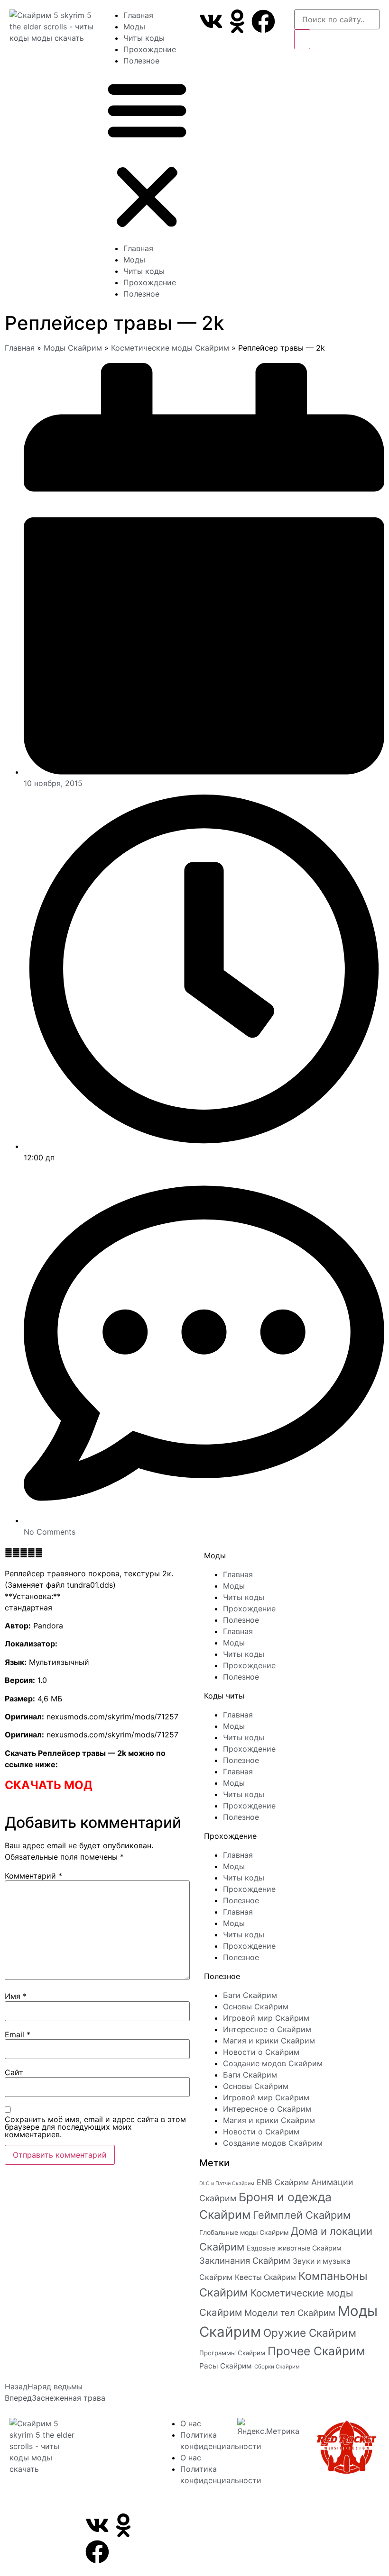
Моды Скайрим (73, 348)
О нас (191, 2423)
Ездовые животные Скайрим (294, 2248)
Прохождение (150, 49)
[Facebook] (263, 21)
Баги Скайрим (250, 1995)
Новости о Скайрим (261, 2052)
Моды (134, 27)
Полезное (141, 61)
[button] (147, 154)
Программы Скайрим (232, 2353)
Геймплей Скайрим (302, 2215)
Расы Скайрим (226, 2366)
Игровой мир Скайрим (266, 2018)
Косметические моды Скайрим (170, 348)
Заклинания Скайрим (245, 2260)
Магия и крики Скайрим (269, 2041)
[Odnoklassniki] (237, 21)
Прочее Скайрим (316, 2351)
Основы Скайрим (256, 2007)
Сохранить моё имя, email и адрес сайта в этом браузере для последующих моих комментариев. (95, 2127)
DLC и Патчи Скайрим (227, 2183)
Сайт (14, 2072)
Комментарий (33, 1876)
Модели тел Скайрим (290, 2313)
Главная (138, 15)
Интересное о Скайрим (267, 2029)
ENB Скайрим (283, 2182)
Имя (16, 1996)
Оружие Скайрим (310, 2333)
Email (18, 2034)
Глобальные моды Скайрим (244, 2232)
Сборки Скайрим (277, 2367)
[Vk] (211, 21)
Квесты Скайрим (265, 2277)
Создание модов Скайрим (273, 2063)
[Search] (302, 39)
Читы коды (144, 38)
